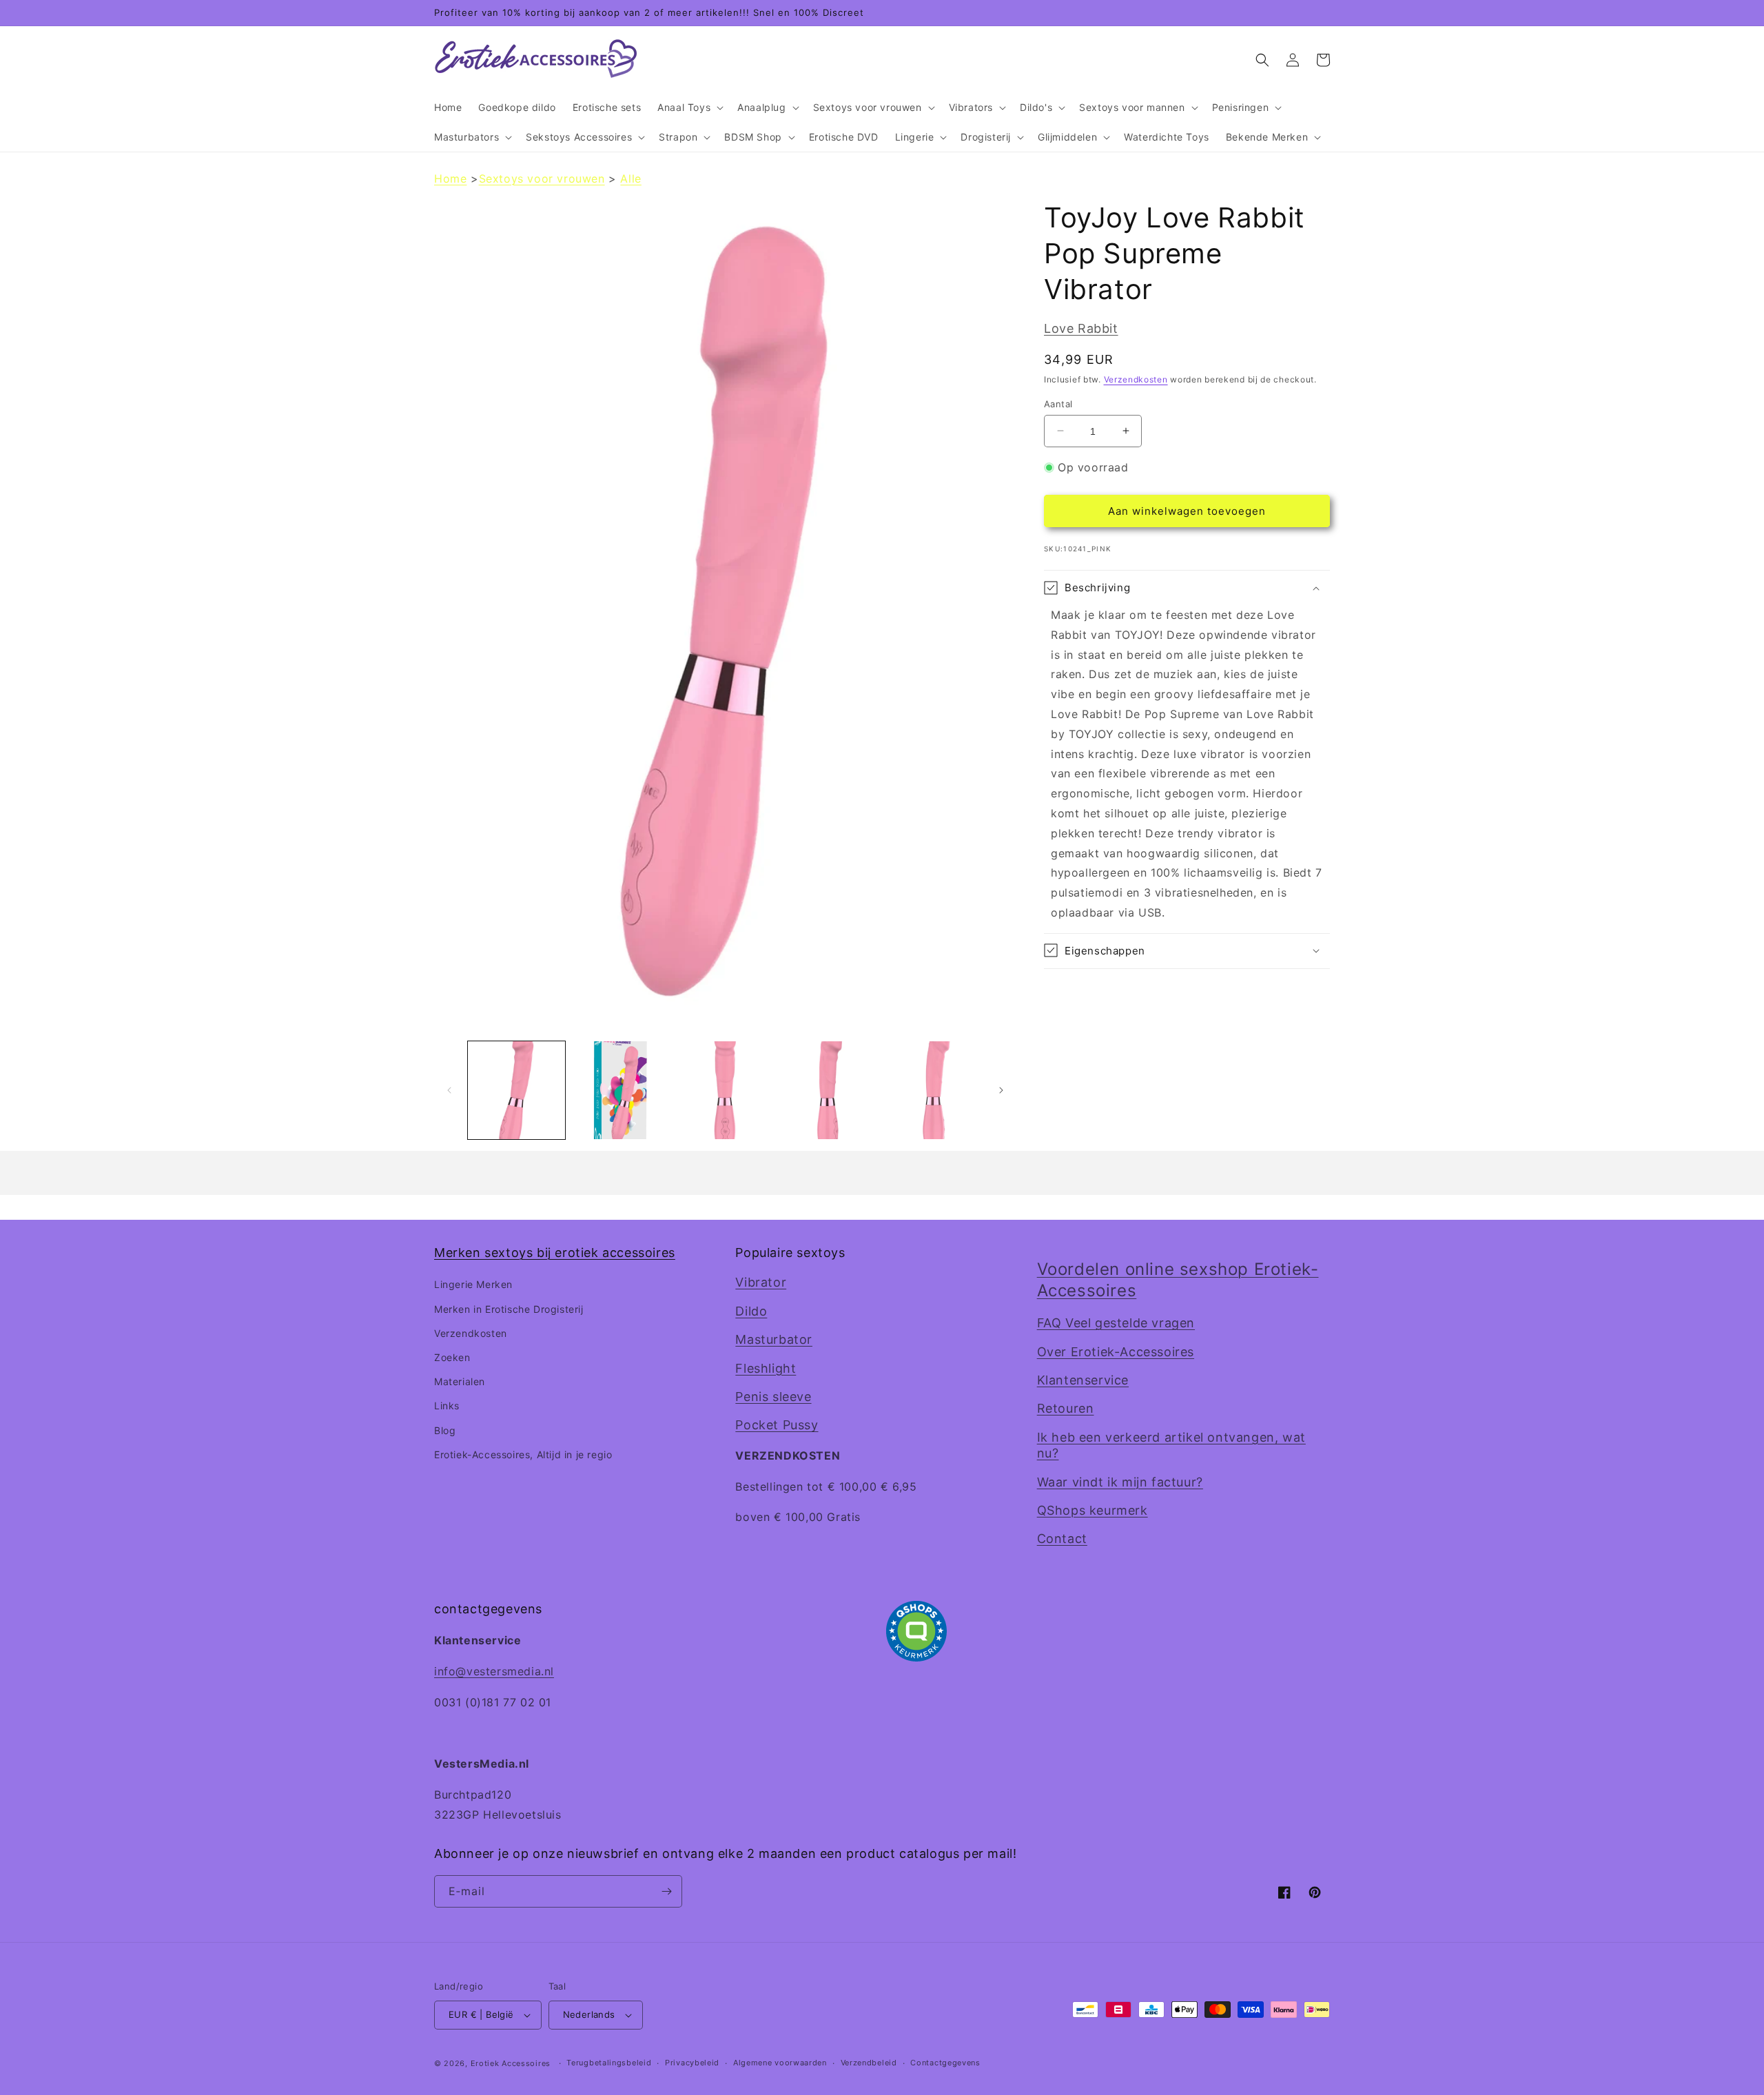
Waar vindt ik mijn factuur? (1120, 1482)
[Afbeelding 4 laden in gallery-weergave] (829, 1090)
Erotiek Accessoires (511, 2063)
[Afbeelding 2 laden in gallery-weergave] (621, 1090)
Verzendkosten (1136, 379)
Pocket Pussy (777, 1425)
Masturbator (774, 1339)
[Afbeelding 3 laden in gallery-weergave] (725, 1090)
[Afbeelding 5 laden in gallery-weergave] (934, 1090)
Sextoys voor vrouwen (542, 178)
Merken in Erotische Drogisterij (509, 1309)
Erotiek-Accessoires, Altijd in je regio (523, 1454)
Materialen (460, 1381)
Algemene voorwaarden (780, 2063)
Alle (630, 178)
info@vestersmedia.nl (494, 1671)
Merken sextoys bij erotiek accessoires (555, 1253)
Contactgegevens (945, 2063)
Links (447, 1406)
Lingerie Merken (473, 1284)
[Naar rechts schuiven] (1001, 1090)
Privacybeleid (692, 2063)
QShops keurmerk (1093, 1510)
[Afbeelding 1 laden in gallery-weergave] (516, 1090)
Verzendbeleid (869, 2063)
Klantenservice (1083, 1380)
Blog (445, 1430)
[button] (689, 108)
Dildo (751, 1311)
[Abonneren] (666, 1891)
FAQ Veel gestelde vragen (1116, 1323)
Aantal (1058, 403)
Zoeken (452, 1357)
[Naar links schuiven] (449, 1090)
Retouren (1066, 1408)
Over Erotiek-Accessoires (1116, 1352)
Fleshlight (766, 1368)
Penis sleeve (773, 1397)
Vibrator (761, 1282)
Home (450, 178)
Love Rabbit (1081, 328)
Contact (1062, 1539)
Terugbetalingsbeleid (609, 2063)
